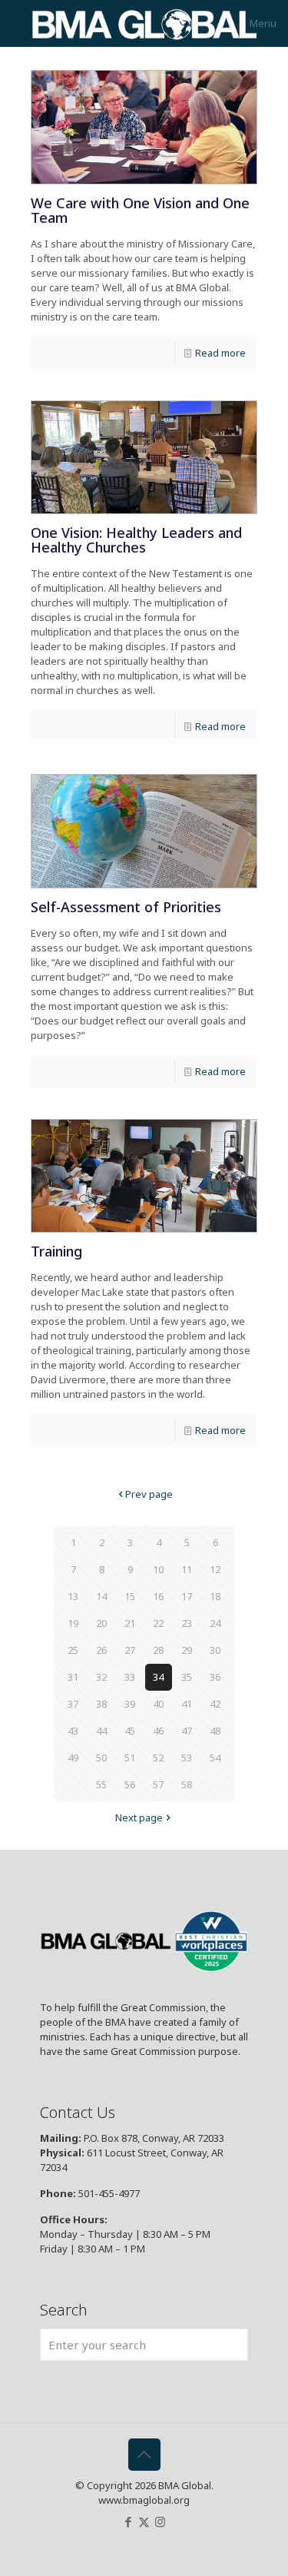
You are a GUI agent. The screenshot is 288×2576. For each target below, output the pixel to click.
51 (130, 1758)
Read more (220, 353)
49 (73, 1758)
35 (187, 1677)
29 (187, 1650)
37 (73, 1704)
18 (215, 1596)
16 (158, 1596)
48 (215, 1731)
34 (158, 1677)
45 (130, 1731)
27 (130, 1650)
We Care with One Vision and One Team (140, 210)
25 (73, 1650)
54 (215, 1758)
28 (158, 1650)
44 (101, 1731)
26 (101, 1650)
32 (101, 1677)
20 (101, 1623)
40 (158, 1704)
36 (215, 1677)
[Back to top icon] (144, 2455)
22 (158, 1623)
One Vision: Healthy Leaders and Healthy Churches (136, 540)
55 (101, 1784)
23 (187, 1623)
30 (215, 1650)
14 (101, 1596)
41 (187, 1704)
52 (158, 1758)
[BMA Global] (144, 23)
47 (187, 1731)
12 (215, 1569)
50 (101, 1758)
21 (130, 1623)
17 (187, 1596)
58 (187, 1784)
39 (130, 1704)
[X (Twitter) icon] (144, 2521)
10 (158, 1569)
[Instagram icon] (160, 2521)
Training (56, 1251)
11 (187, 1569)
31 (73, 1677)
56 (130, 1784)
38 (101, 1704)
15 (130, 1596)
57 (158, 1784)
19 (73, 1623)
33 (130, 1677)
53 (187, 1758)
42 (215, 1704)
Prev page (149, 1494)
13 (73, 1596)
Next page (139, 1817)
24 (215, 1623)
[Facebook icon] (128, 2521)
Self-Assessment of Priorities (126, 907)
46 (158, 1731)
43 (73, 1731)
